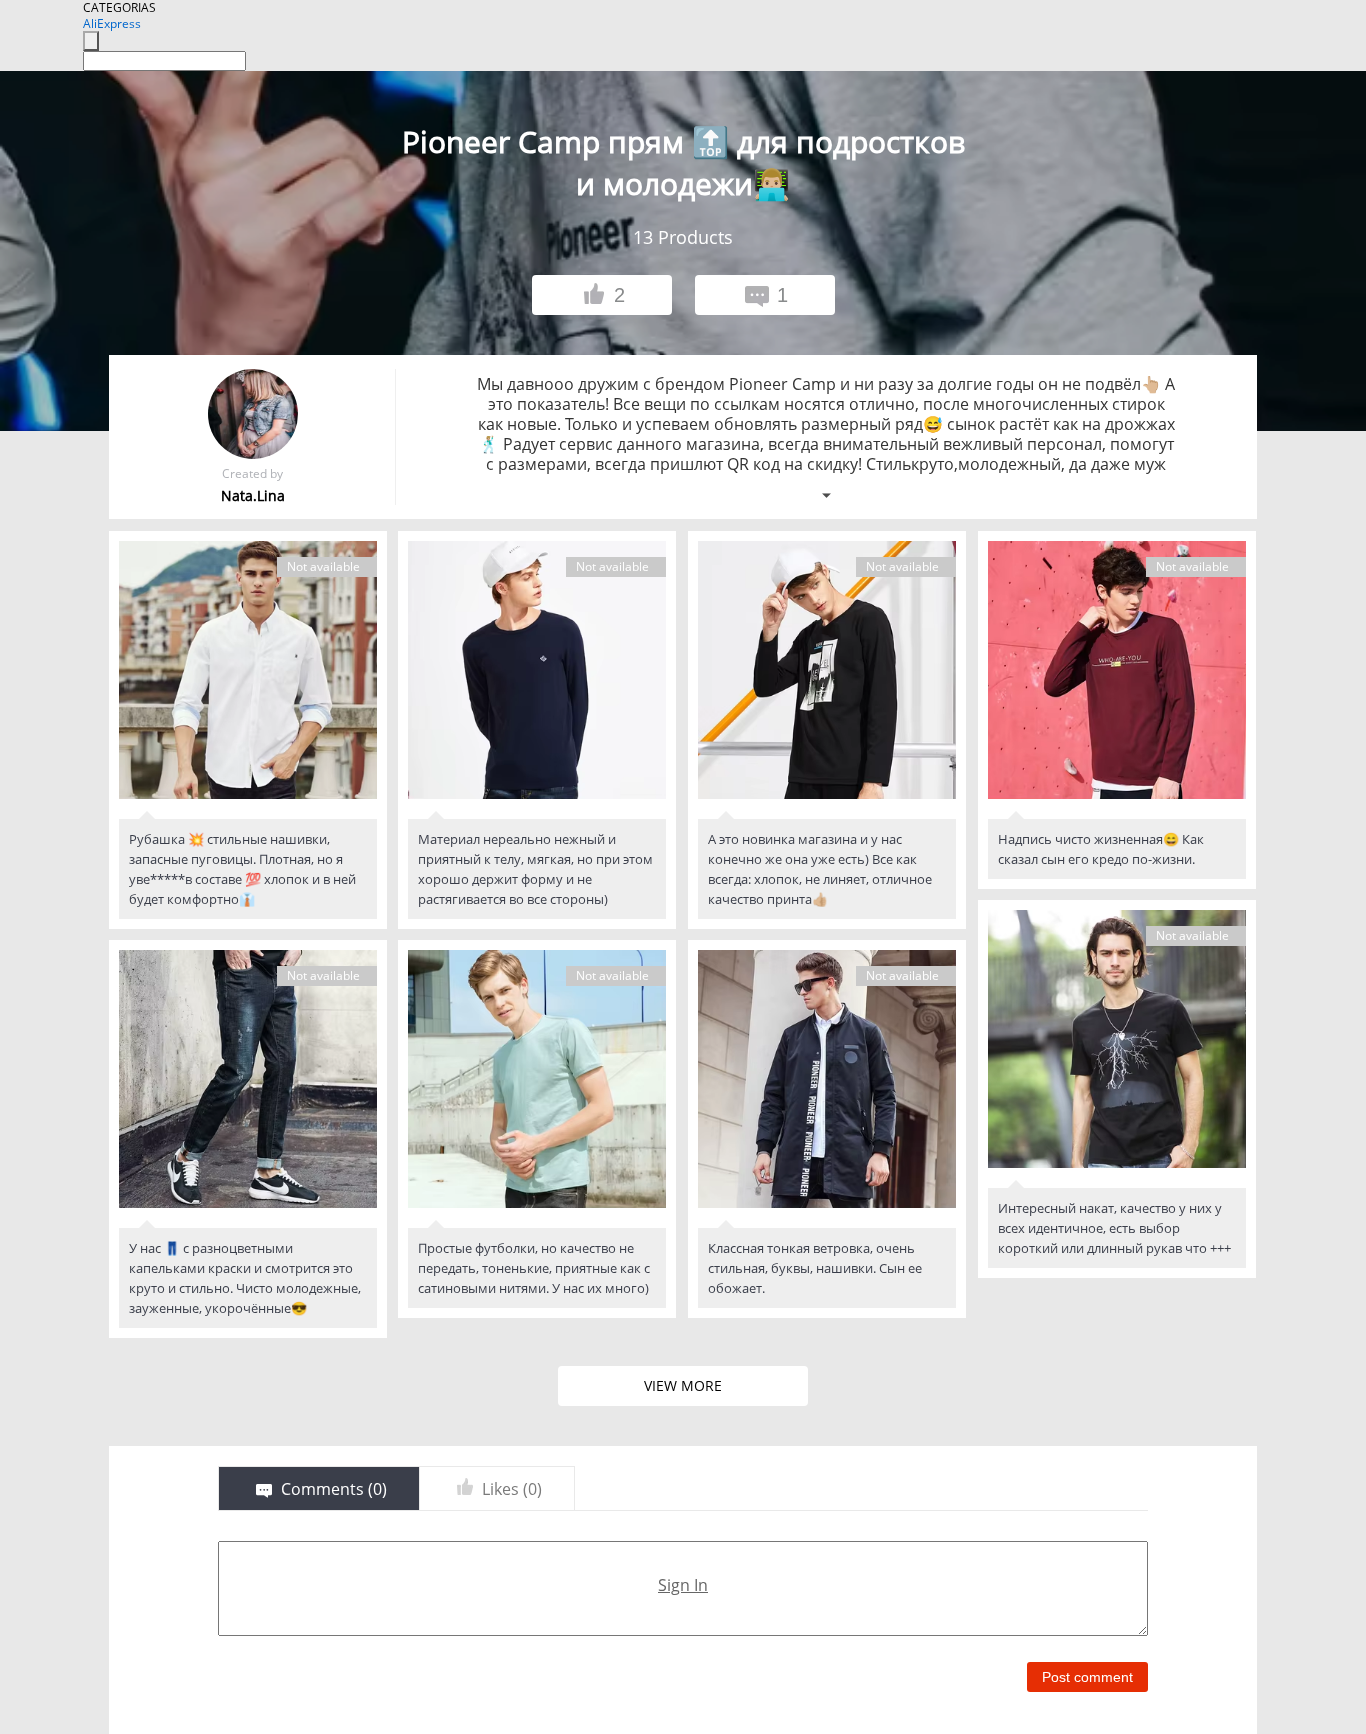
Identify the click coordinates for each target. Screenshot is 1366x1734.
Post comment (1087, 1677)
